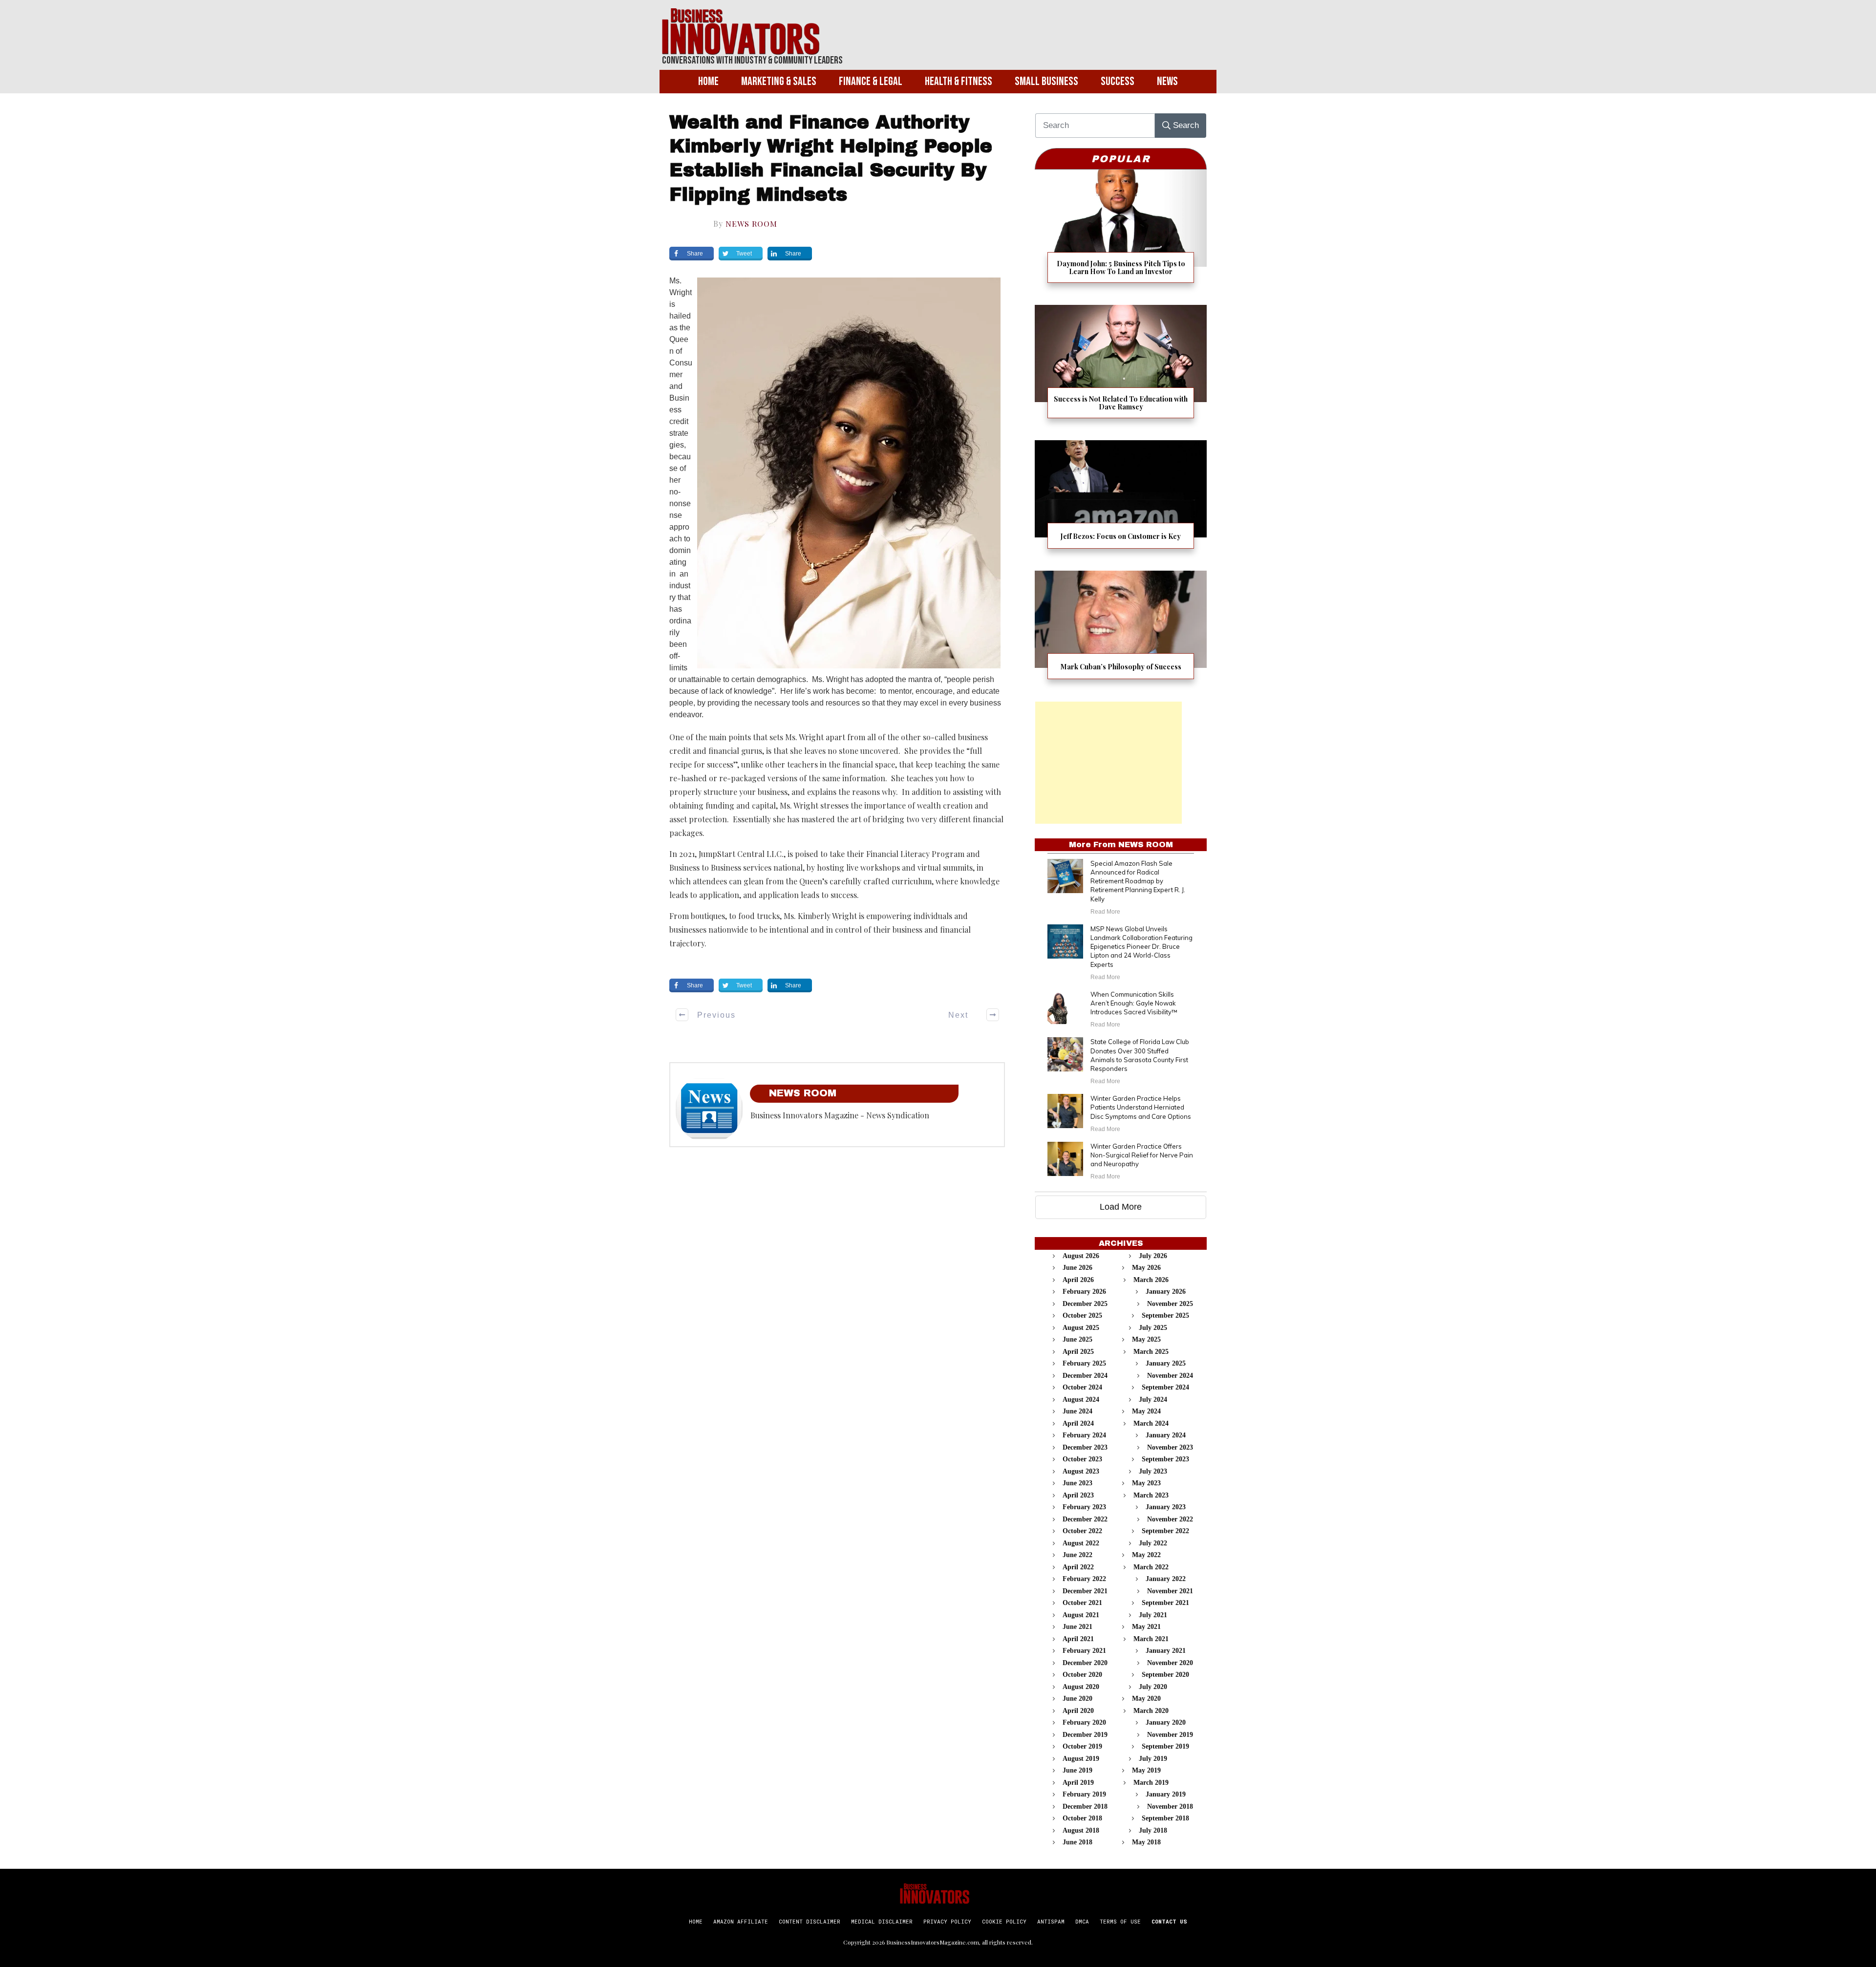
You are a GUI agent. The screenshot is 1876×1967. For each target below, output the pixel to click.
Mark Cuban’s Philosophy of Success (1121, 631)
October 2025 (1082, 1315)
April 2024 (1078, 1423)
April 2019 (1078, 1783)
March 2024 (1151, 1423)
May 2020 (1146, 1699)
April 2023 (1078, 1495)
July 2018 (1153, 1830)
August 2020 (1081, 1687)
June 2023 (1077, 1483)
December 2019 (1085, 1735)
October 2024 (1082, 1387)
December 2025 (1085, 1304)
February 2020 (1084, 1722)
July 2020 (1153, 1687)
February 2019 (1084, 1794)
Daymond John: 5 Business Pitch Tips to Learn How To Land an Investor (1121, 232)
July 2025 (1153, 1328)
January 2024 (1166, 1435)
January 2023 (1166, 1507)
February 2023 (1084, 1507)
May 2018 (1146, 1842)
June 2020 (1077, 1699)
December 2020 (1085, 1663)
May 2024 (1146, 1411)
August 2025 (1081, 1328)
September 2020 (1165, 1675)
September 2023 (1165, 1459)
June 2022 (1077, 1555)
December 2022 (1085, 1519)
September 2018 (1165, 1818)
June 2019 (1077, 1770)
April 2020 (1078, 1711)
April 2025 (1078, 1352)
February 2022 (1084, 1579)
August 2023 (1081, 1471)
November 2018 (1170, 1807)
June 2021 (1077, 1627)
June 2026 (1077, 1268)
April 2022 (1078, 1567)
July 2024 (1153, 1400)
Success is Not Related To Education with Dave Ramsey (1121, 368)
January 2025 (1166, 1363)
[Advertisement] (1109, 763)
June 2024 (1077, 1411)
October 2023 (1082, 1459)
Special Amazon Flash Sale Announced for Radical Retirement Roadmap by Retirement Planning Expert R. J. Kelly (1138, 881)
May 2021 (1146, 1627)
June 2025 (1077, 1339)
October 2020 (1082, 1675)
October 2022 (1082, 1531)
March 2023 (1151, 1495)
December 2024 (1085, 1376)
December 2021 (1085, 1591)
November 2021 (1170, 1591)
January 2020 (1166, 1722)
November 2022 (1170, 1519)
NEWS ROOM (751, 224)
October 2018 (1082, 1818)
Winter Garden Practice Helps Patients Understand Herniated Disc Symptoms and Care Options (1141, 1107)
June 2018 (1077, 1842)
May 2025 (1146, 1339)
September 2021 (1165, 1603)
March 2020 (1151, 1711)
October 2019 (1082, 1746)
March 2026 (1151, 1280)
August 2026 (1081, 1256)
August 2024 (1081, 1400)
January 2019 (1166, 1794)
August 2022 (1081, 1543)
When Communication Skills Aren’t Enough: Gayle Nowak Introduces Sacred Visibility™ (1134, 1003)
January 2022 (1166, 1579)
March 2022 (1151, 1567)
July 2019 (1153, 1759)
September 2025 (1165, 1315)
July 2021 (1153, 1615)
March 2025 (1151, 1352)
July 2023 (1153, 1471)
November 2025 (1170, 1304)
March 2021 (1151, 1639)
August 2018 (1081, 1830)
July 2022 (1153, 1543)
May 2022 (1146, 1555)
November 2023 (1170, 1447)
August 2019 (1081, 1759)
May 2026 (1146, 1268)
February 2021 (1084, 1651)
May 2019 (1146, 1770)
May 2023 (1146, 1483)
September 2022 (1165, 1531)
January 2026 (1166, 1292)
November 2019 (1170, 1735)
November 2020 (1170, 1663)
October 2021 (1082, 1603)
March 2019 (1151, 1783)
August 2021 (1081, 1615)
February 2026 (1084, 1292)
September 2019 (1165, 1746)
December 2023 (1085, 1447)
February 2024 (1084, 1435)
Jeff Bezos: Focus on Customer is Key (1121, 501)
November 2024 (1170, 1376)
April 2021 (1078, 1639)
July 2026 (1153, 1256)
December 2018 (1085, 1807)
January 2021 (1166, 1651)
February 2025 (1084, 1363)
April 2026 (1078, 1280)
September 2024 (1165, 1387)
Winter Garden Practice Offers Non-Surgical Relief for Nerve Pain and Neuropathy (1142, 1155)
